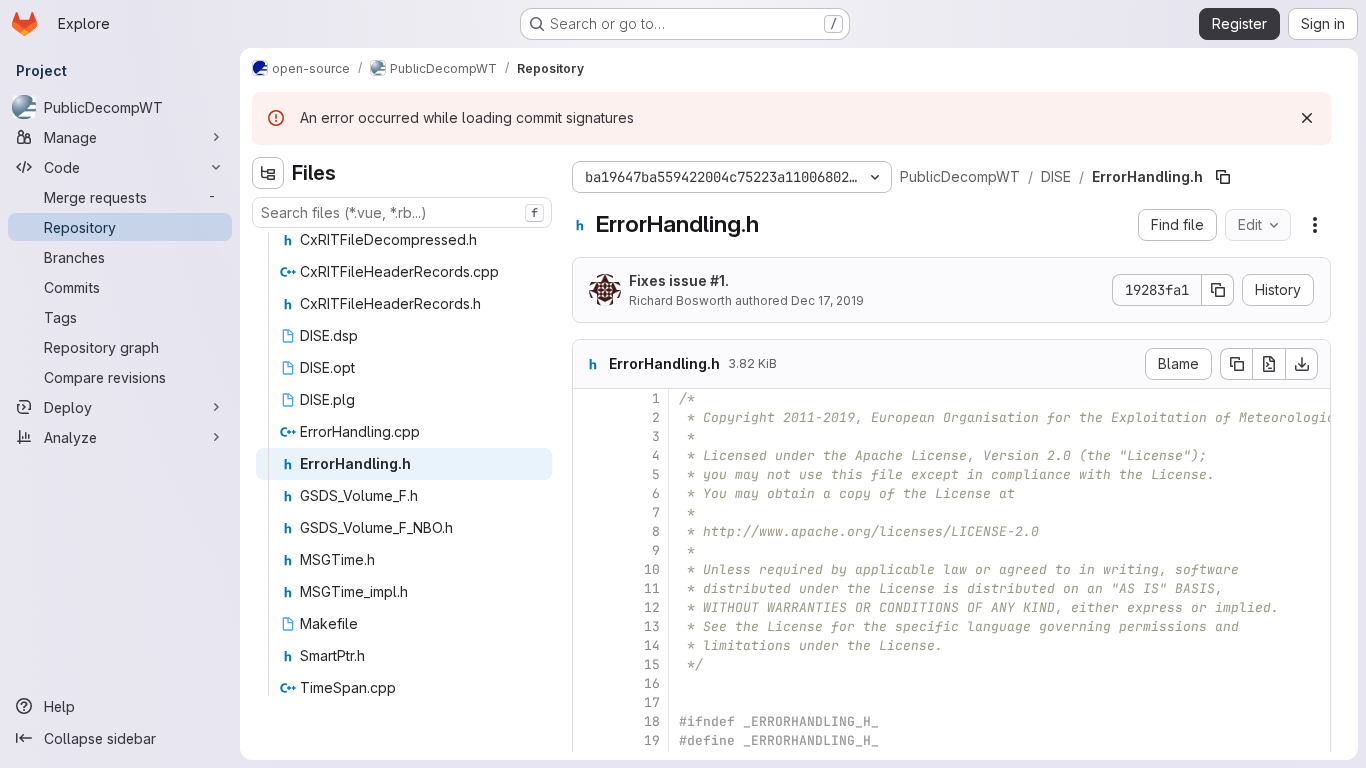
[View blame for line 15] (590, 664)
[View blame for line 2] (590, 417)
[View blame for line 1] (590, 398)
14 (652, 645)
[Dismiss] (1307, 118)
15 (652, 664)
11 (652, 588)
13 (652, 626)
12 (652, 607)
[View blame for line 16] (590, 683)
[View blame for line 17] (590, 702)
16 (652, 683)
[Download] (1302, 364)
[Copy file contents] (1236, 364)
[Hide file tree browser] (268, 173)
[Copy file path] (1223, 177)
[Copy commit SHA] (1218, 290)
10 (652, 569)
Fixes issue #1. (679, 280)
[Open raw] (1269, 364)
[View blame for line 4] (590, 455)
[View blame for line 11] (590, 588)
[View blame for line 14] (590, 645)
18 (652, 721)
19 (652, 740)
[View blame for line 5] (590, 474)
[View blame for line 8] (590, 531)
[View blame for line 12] (590, 607)
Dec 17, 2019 (827, 300)
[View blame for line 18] (590, 721)
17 (652, 702)
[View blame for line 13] (590, 626)
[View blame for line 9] (590, 550)
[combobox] (402, 212)
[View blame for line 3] (590, 436)
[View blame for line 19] (590, 740)
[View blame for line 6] (590, 493)
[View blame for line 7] (590, 512)
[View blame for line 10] (590, 569)
